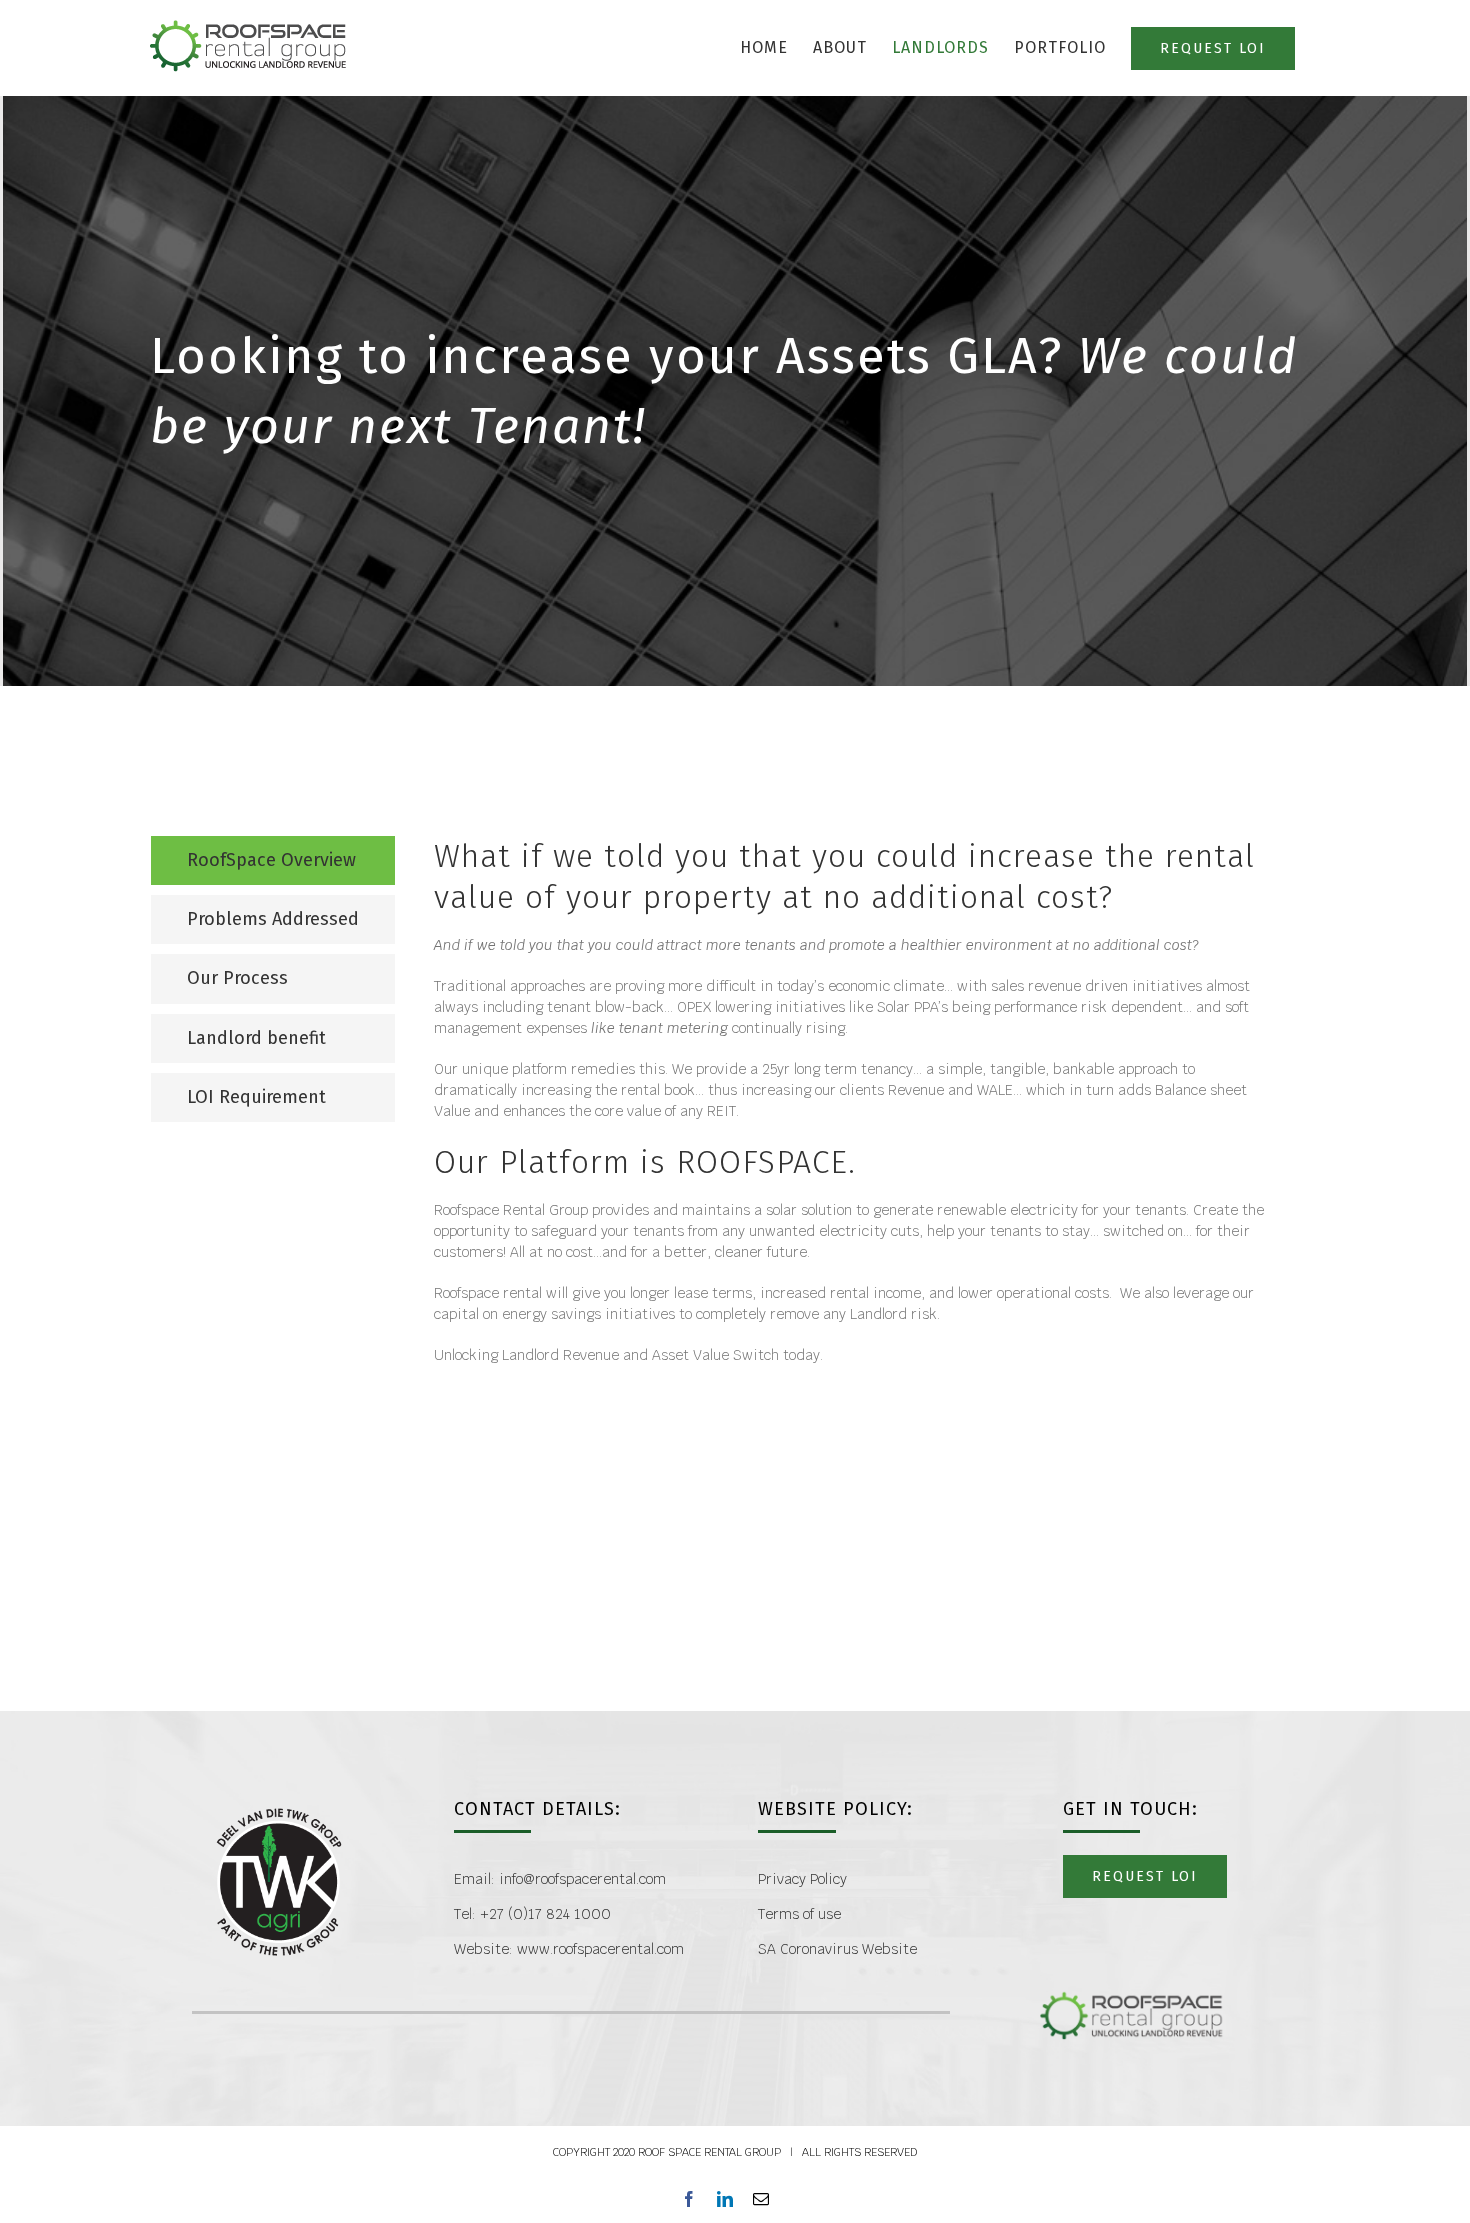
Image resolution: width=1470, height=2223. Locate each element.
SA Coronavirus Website (837, 1949)
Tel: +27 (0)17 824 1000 (532, 1914)
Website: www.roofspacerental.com (569, 1949)
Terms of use (799, 1914)
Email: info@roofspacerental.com (560, 1879)
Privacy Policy (802, 1879)
